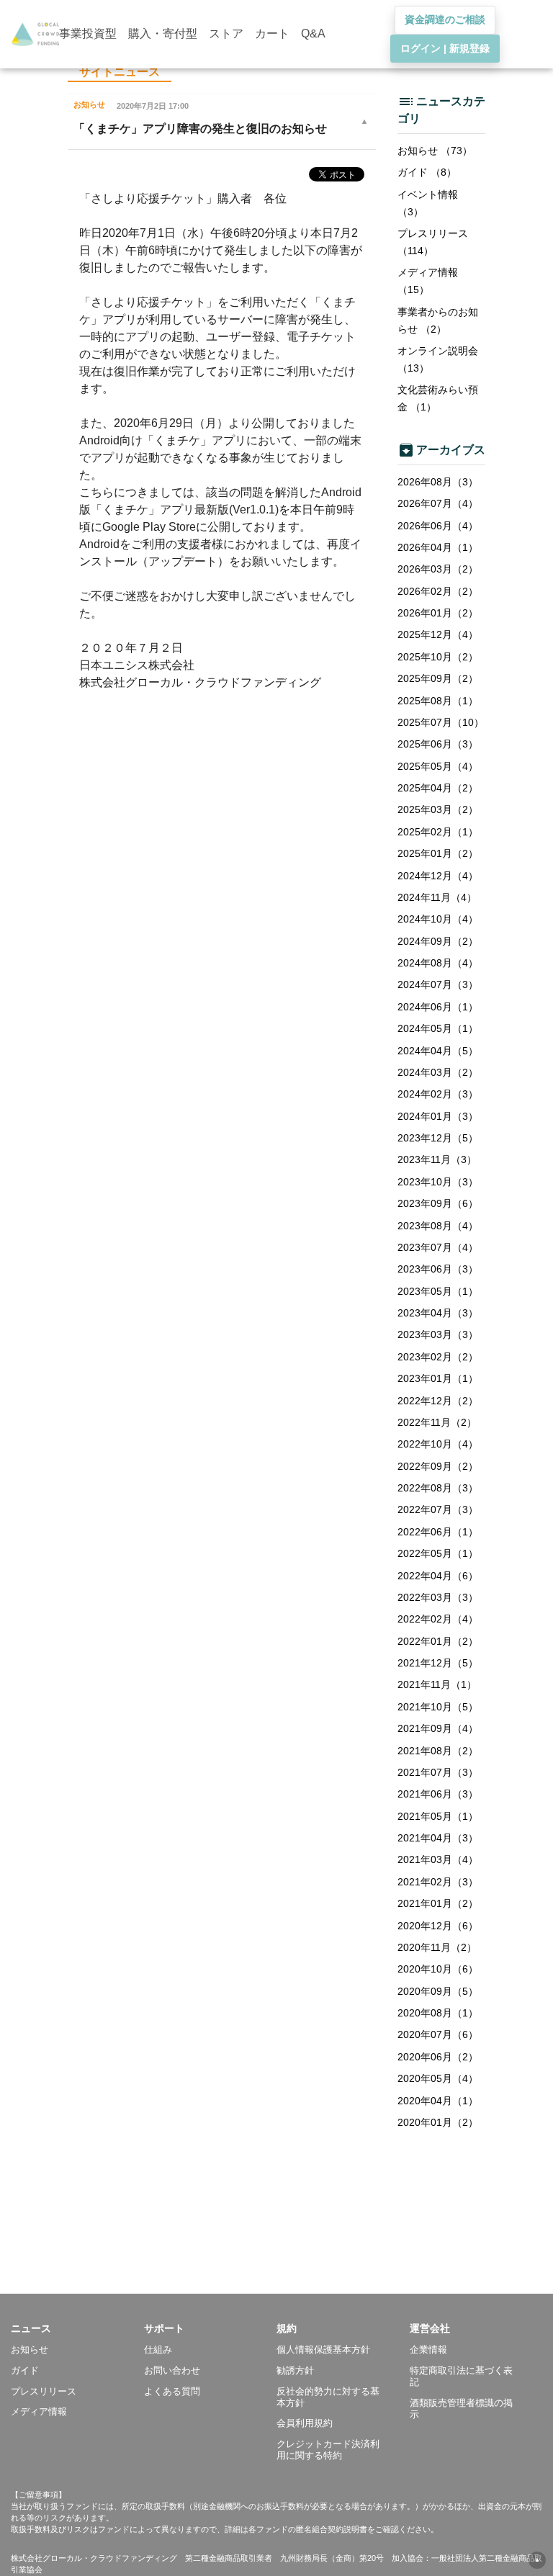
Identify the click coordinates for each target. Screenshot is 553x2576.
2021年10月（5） (438, 1707)
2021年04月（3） (438, 1838)
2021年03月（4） (438, 1859)
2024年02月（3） (438, 1094)
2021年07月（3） (438, 1772)
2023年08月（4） (438, 1226)
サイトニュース (120, 72)
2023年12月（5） (438, 1138)
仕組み (158, 2350)
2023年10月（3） (438, 1182)
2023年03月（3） (438, 1334)
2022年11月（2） (437, 1422)
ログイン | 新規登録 (445, 48)
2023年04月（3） (438, 1313)
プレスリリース (44, 2391)
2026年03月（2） (438, 569)
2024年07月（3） (438, 984)
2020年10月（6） (438, 1969)
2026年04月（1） (438, 547)
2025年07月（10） (441, 722)
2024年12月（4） (438, 876)
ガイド (25, 2370)
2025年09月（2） (438, 678)
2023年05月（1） (438, 1291)
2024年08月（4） (438, 963)
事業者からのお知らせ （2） (438, 320)
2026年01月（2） (438, 613)
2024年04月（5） (438, 1051)
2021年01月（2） (438, 1903)
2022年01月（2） (438, 1641)
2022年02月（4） (438, 1619)
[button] (77, 2328)
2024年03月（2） (438, 1072)
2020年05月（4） (438, 2078)
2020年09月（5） (438, 1991)
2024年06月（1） (438, 1007)
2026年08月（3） (438, 482)
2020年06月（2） (438, 2057)
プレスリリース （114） (433, 242)
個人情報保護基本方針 (323, 2350)
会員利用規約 (305, 2423)
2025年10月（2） (438, 657)
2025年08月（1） (438, 701)
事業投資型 (88, 33)
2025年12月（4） (438, 634)
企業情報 (428, 2350)
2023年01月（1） (438, 1378)
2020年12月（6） (438, 1926)
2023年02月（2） (438, 1357)
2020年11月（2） (437, 1947)
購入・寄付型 (163, 33)
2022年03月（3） (438, 1597)
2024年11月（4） (437, 897)
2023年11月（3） (437, 1159)
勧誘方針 (295, 2370)
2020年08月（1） (438, 2013)
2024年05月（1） (438, 1028)
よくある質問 (172, 2391)
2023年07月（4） (438, 1247)
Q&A (313, 33)
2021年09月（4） (438, 1728)
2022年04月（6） (438, 1576)
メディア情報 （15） (428, 281)
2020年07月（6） (438, 2034)
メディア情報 (39, 2411)
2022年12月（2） (438, 1401)
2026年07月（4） (438, 503)
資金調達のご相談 (445, 19)
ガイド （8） (427, 172)
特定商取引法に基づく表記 (461, 2376)
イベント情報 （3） (428, 203)
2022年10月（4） (438, 1444)
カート (272, 33)
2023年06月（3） (438, 1269)
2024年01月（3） (438, 1116)
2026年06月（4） (438, 526)
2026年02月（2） (438, 591)
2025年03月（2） (438, 809)
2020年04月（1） (438, 2101)
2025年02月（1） (438, 832)
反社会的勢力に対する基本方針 (328, 2397)
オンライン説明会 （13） (438, 359)
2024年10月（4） (438, 919)
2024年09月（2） (438, 941)
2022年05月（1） (438, 1553)
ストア (226, 33)
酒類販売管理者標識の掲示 (461, 2409)
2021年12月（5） (438, 1663)
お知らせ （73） (435, 151)
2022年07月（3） (438, 1509)
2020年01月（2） (438, 2122)
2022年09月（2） (438, 1466)
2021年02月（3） (438, 1882)
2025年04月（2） (438, 788)
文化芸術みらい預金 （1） (438, 398)
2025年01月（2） (438, 853)
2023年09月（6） (438, 1203)
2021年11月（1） (437, 1684)
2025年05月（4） (438, 766)
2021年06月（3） (438, 1794)
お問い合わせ (172, 2370)
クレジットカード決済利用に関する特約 (328, 2450)
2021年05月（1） (438, 1816)
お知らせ (30, 2350)
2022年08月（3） (438, 1488)
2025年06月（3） (438, 744)
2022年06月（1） (438, 1532)
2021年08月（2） (438, 1751)
